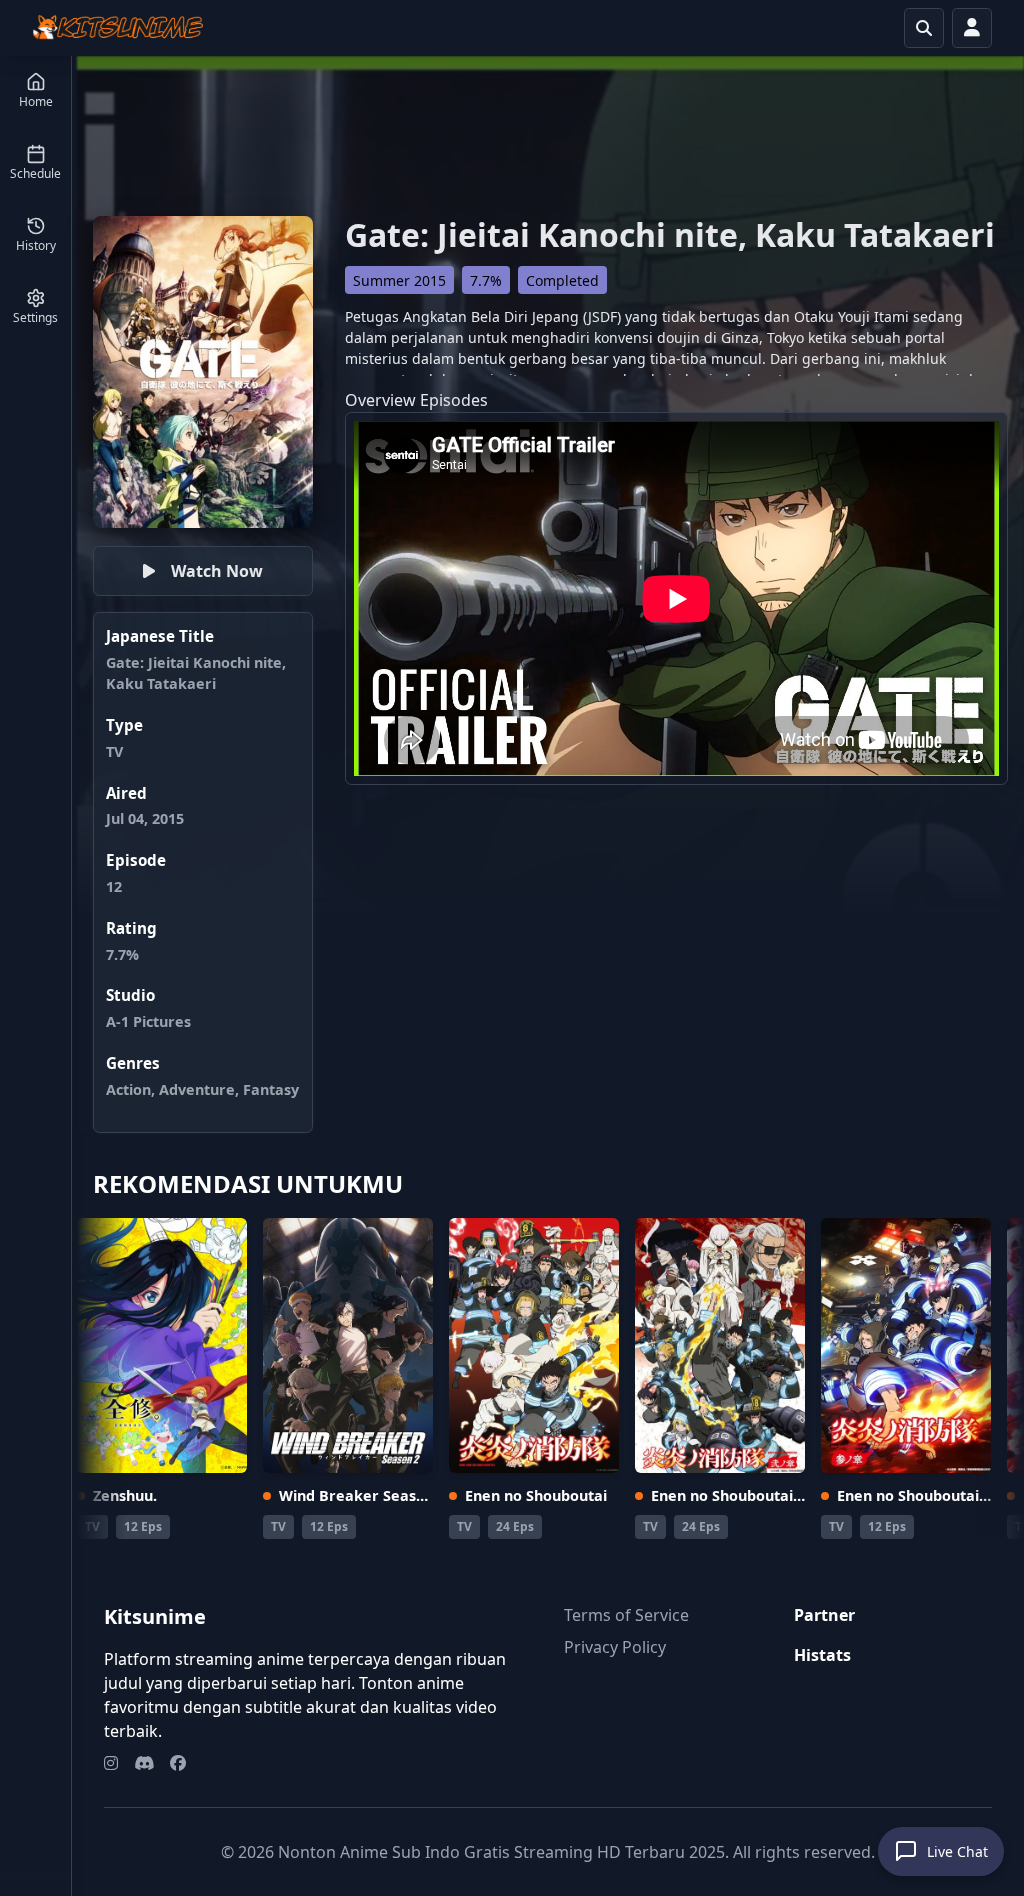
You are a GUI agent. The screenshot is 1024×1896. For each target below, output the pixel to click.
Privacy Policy (615, 1647)
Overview (380, 400)
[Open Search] (924, 28)
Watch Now (217, 571)
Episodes (454, 400)
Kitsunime (155, 1616)
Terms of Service (626, 1615)
